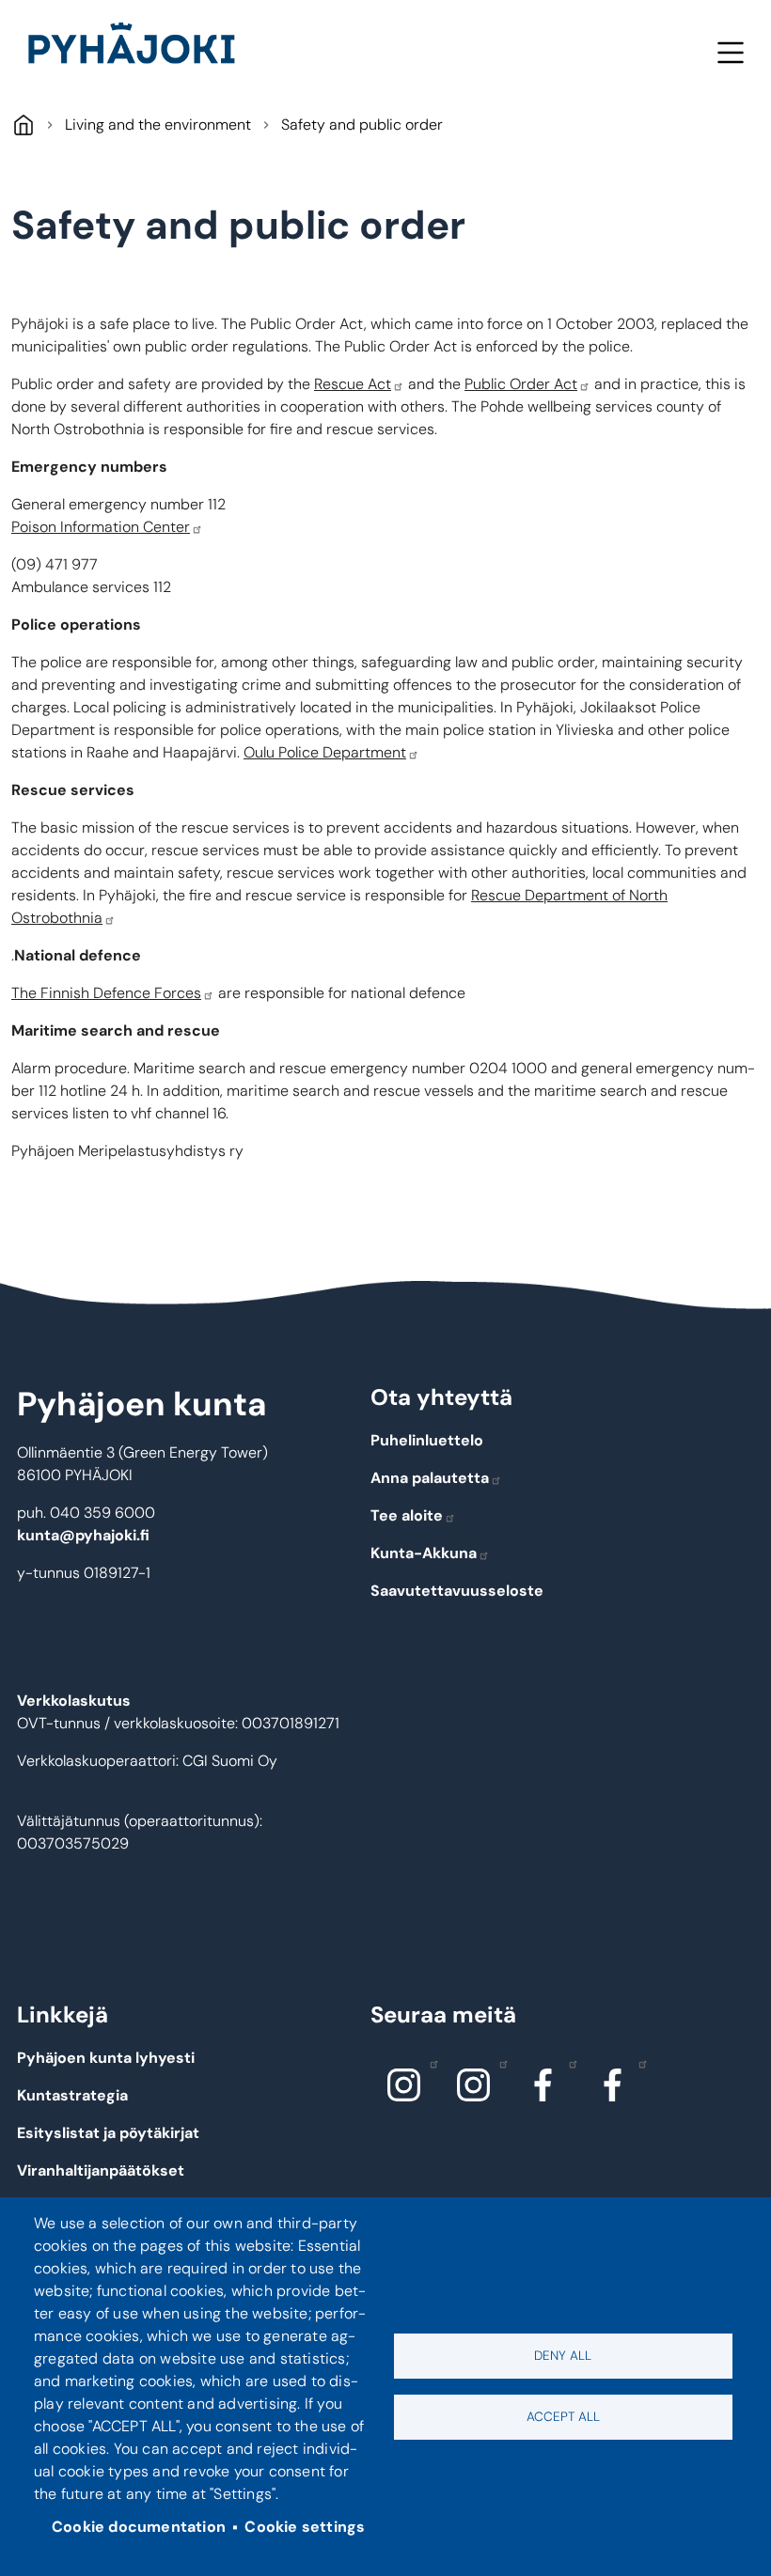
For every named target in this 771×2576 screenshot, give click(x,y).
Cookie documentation (139, 2527)
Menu (730, 52)
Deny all (563, 2356)
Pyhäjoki (23, 125)
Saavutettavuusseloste (457, 1591)
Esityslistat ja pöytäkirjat (108, 2133)
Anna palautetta (430, 1478)
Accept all (563, 2417)
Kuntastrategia (72, 2095)
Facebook (543, 2084)
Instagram (403, 2084)
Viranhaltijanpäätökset (101, 2170)
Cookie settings (305, 2527)
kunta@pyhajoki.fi (83, 1535)
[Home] (139, 47)
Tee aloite (407, 1515)
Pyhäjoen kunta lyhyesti (106, 2058)
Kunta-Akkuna (424, 1553)
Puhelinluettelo (427, 1440)
